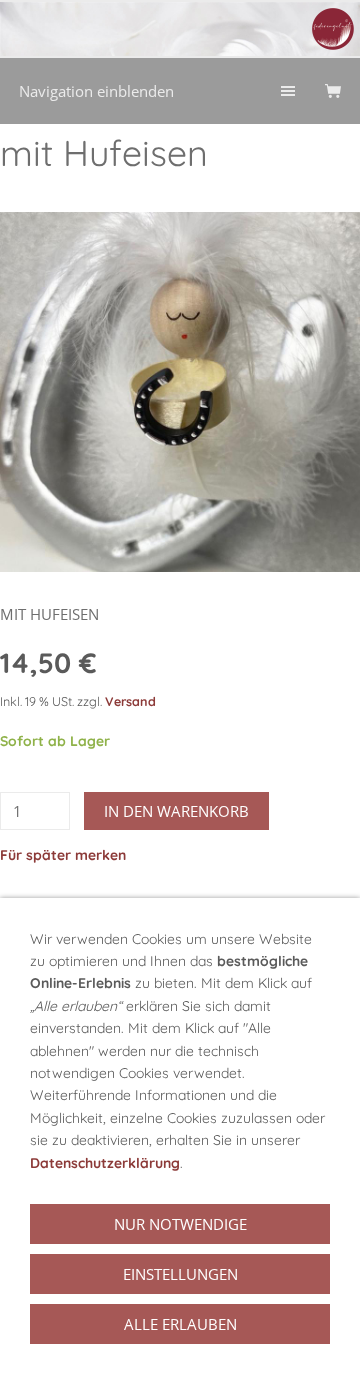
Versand (130, 701)
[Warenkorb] (333, 91)
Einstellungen (180, 1274)
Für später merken (63, 855)
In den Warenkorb (176, 811)
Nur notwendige (180, 1224)
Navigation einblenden (96, 91)
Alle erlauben (180, 1324)
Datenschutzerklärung (105, 1163)
